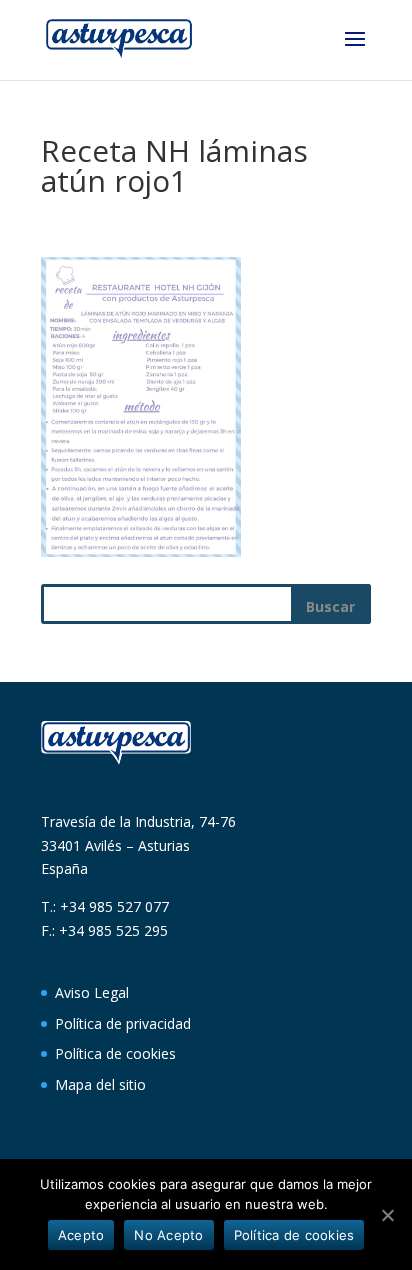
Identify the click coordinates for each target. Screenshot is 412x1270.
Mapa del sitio (100, 1084)
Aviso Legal (92, 992)
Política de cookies (115, 1053)
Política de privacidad (123, 1023)
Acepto (81, 1235)
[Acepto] (387, 1215)
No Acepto (168, 1235)
